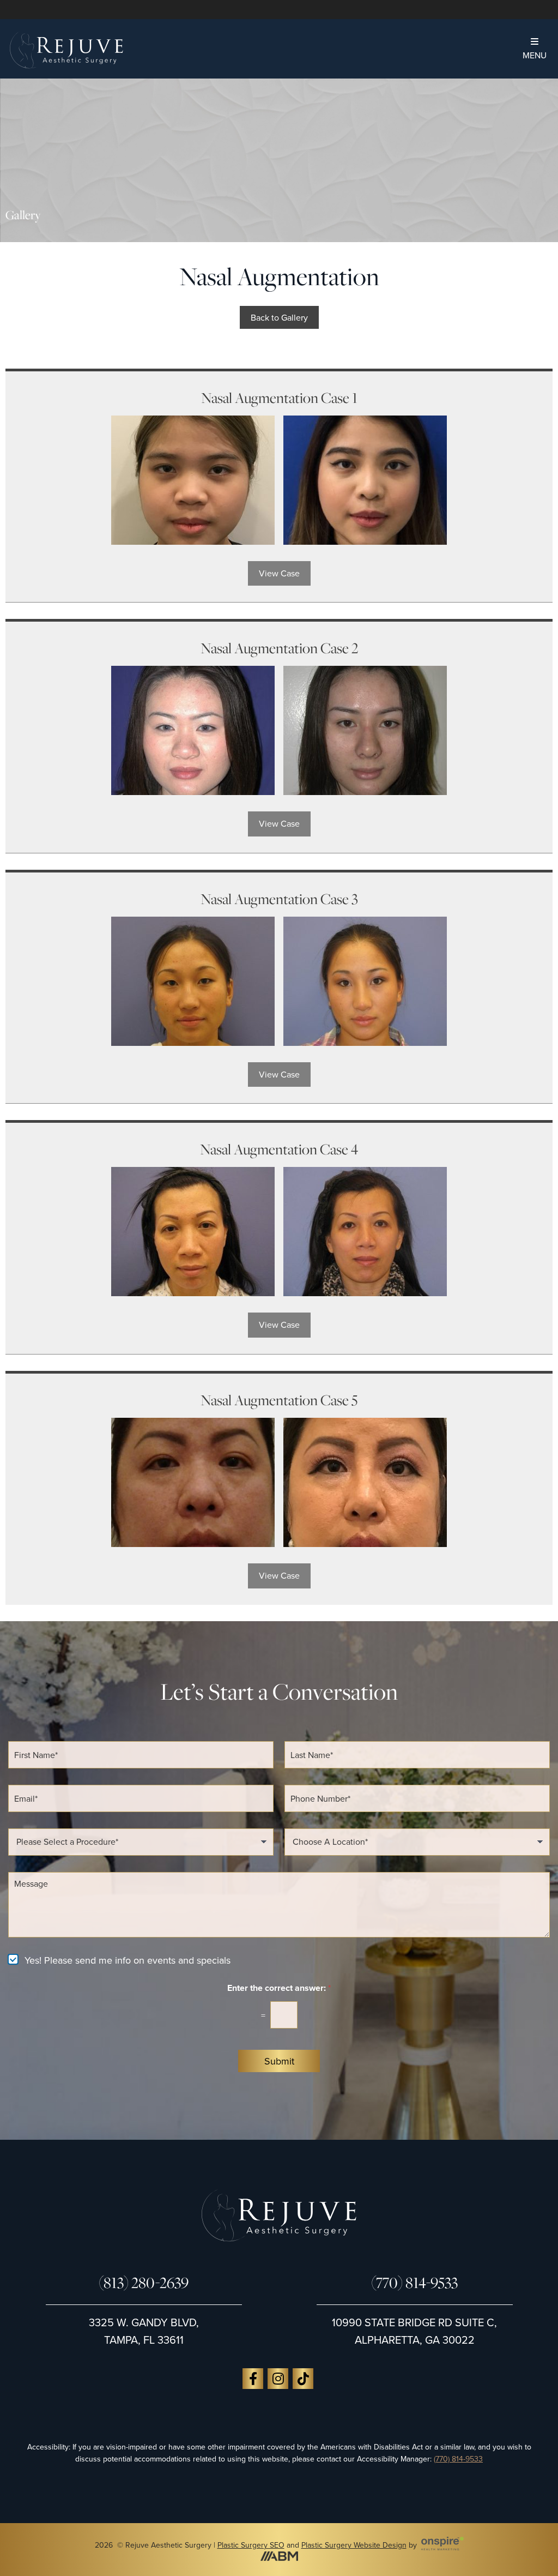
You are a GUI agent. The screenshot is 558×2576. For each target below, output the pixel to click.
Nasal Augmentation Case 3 (279, 899)
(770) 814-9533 (414, 2283)
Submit (279, 2061)
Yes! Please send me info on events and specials (128, 1960)
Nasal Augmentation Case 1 (279, 398)
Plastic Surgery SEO (251, 2545)
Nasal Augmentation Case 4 (279, 1149)
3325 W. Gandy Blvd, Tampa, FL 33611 (144, 2331)
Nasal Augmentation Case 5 (279, 1400)
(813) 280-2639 (144, 2283)
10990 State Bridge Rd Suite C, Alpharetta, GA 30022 (414, 2331)
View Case (279, 573)
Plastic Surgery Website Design (354, 2545)
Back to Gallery (279, 317)
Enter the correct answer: (279, 1988)
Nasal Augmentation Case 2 (279, 648)
